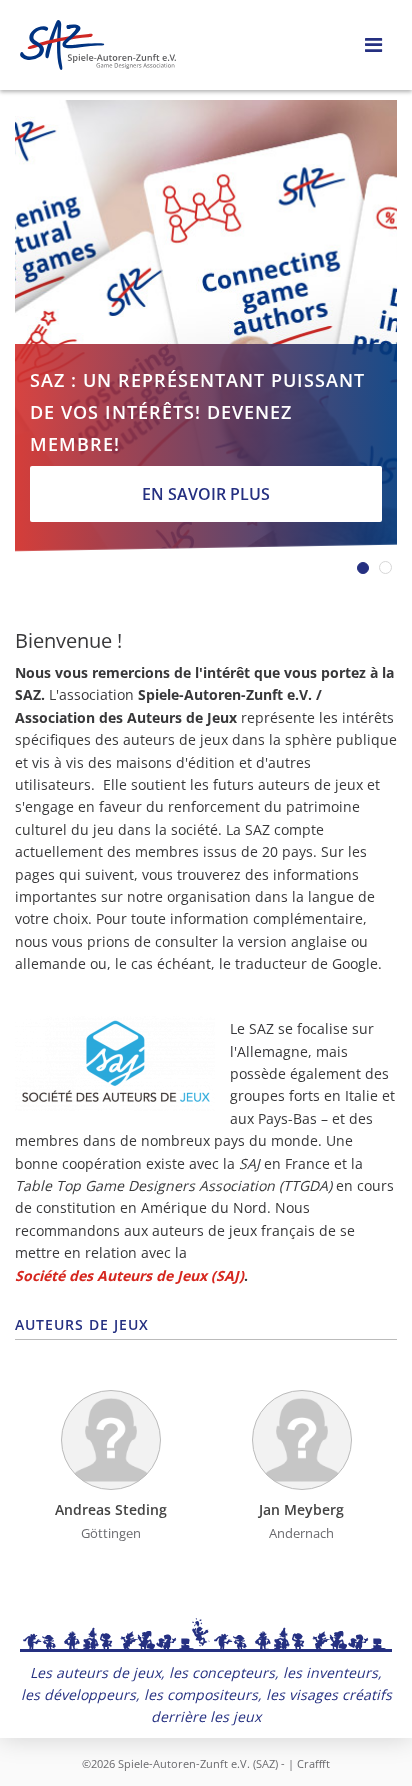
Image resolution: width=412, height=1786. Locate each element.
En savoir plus (206, 494)
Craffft (313, 1763)
